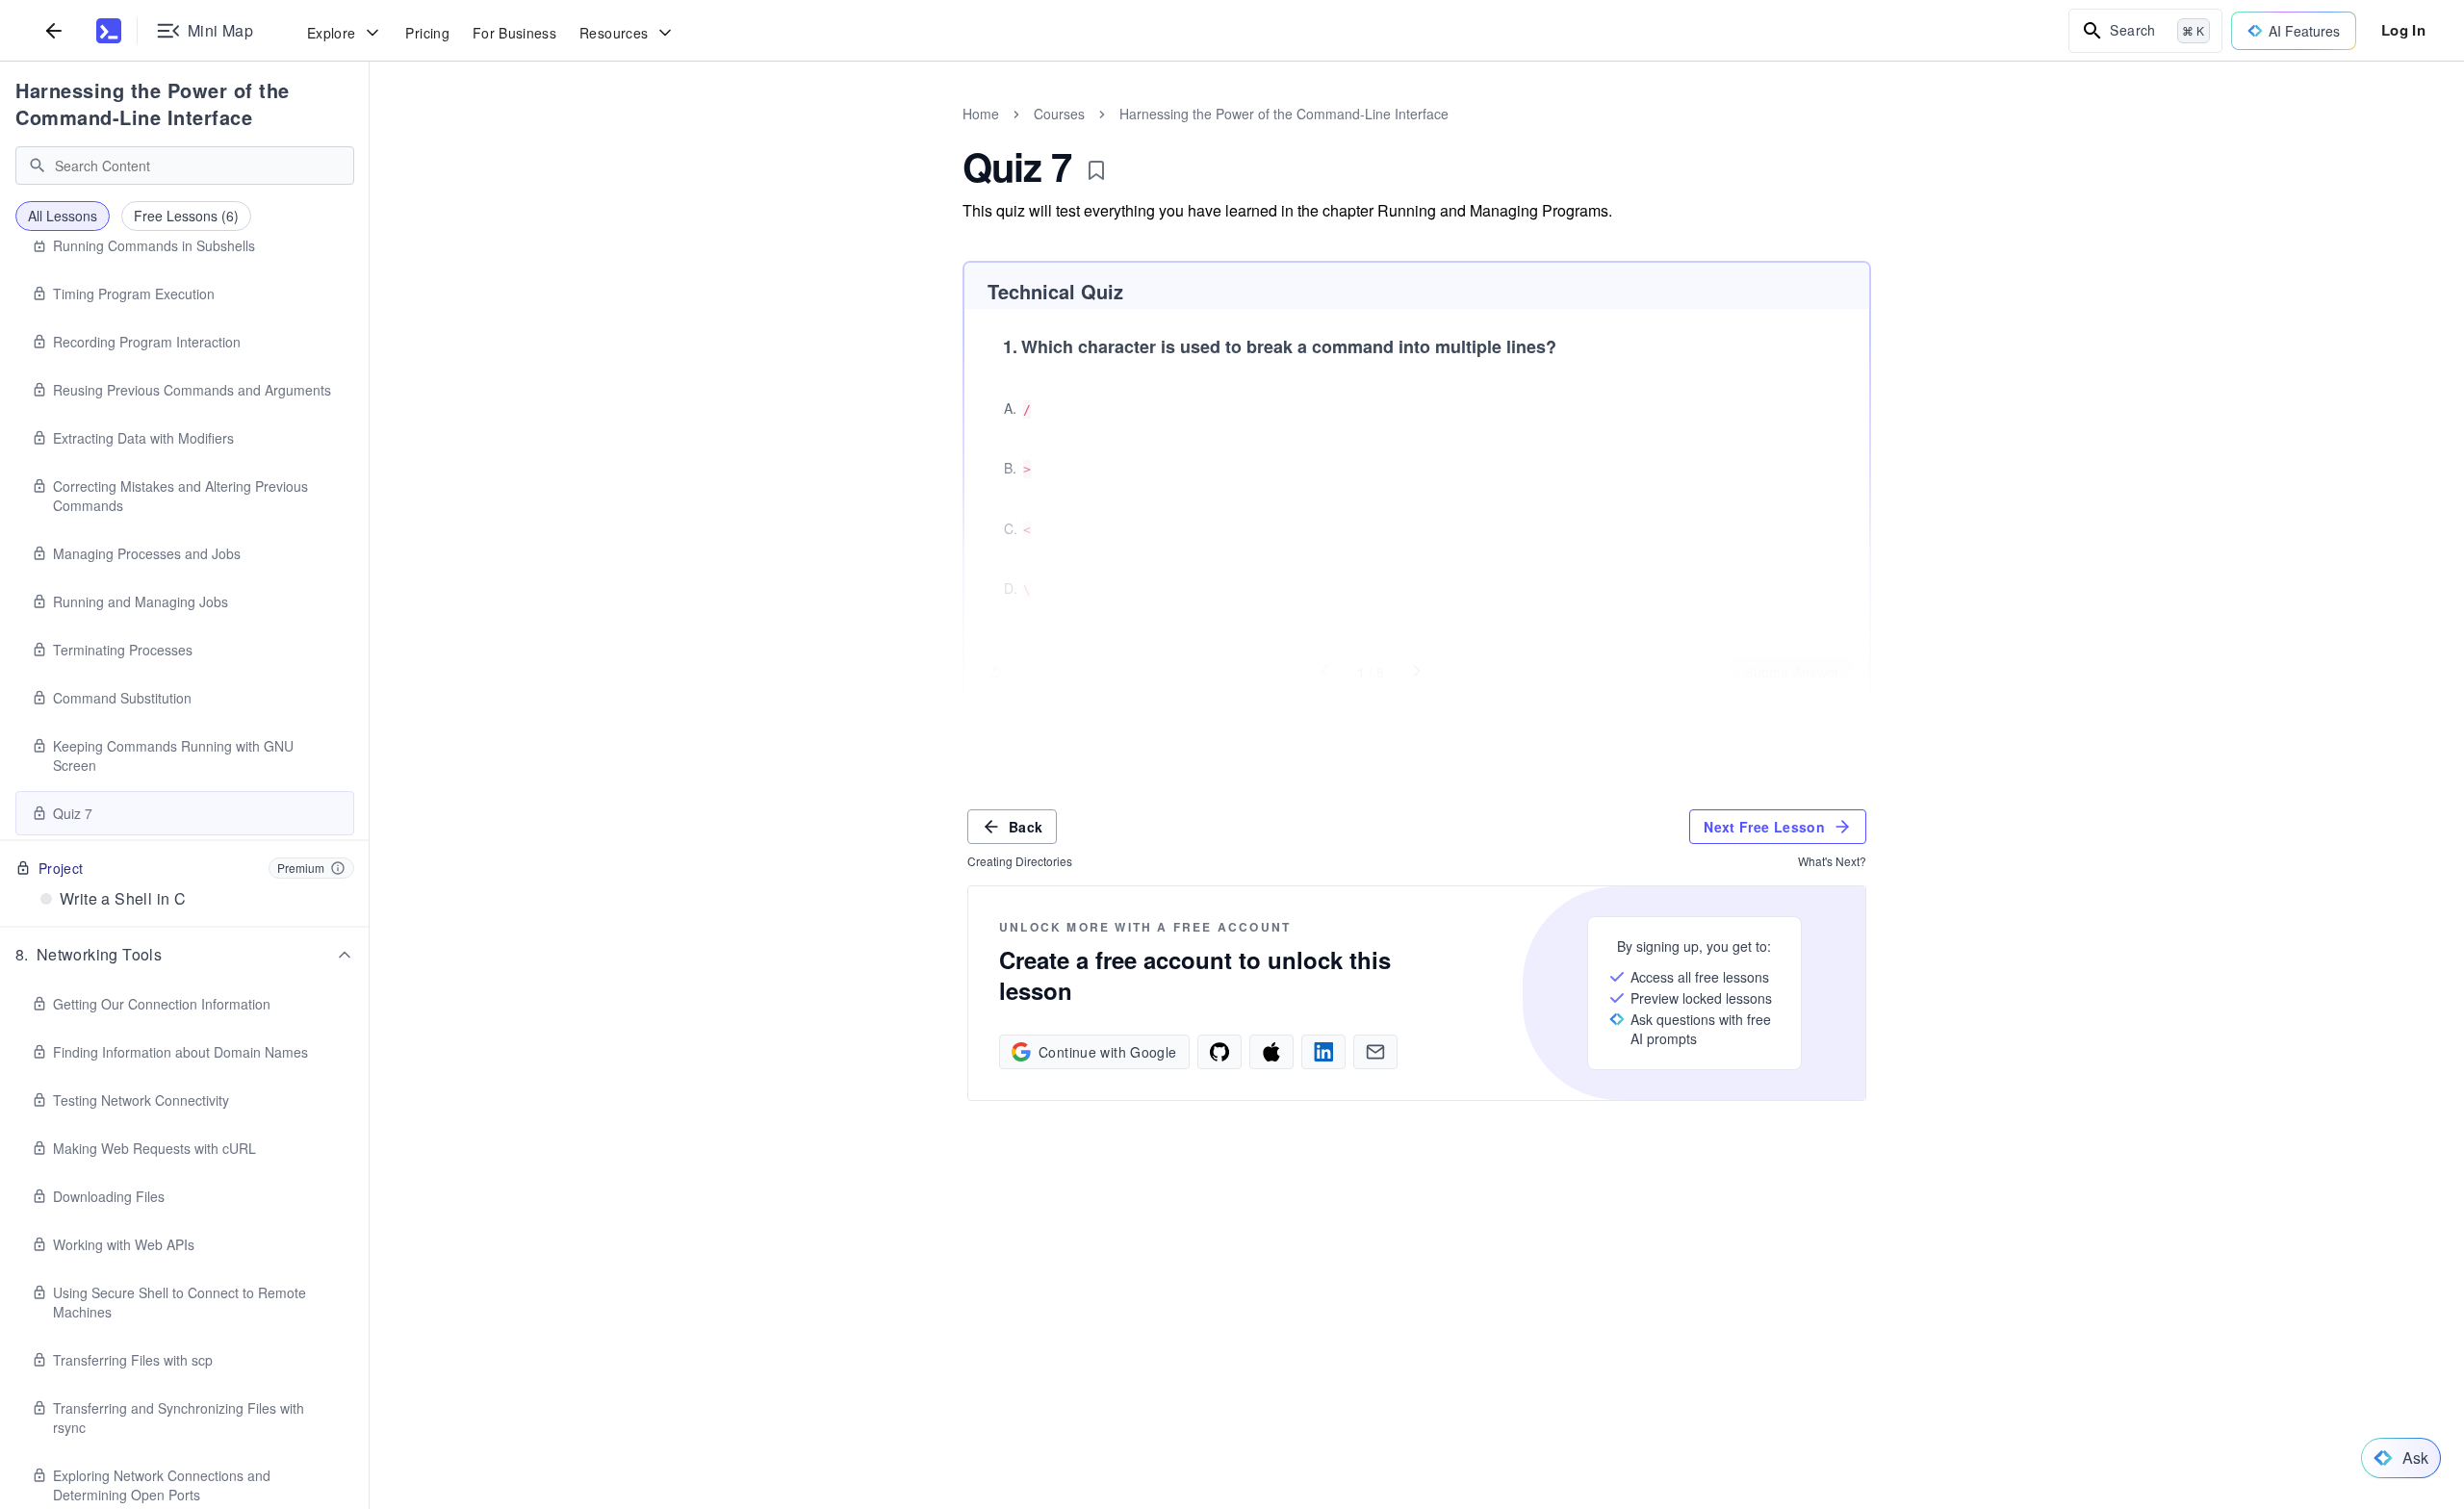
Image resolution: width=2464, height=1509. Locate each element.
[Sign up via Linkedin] (1323, 1052)
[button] (185, 955)
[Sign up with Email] (1375, 1052)
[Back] (54, 30)
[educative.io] (109, 31)
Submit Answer (1792, 672)
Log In (2403, 30)
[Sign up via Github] (1219, 1052)
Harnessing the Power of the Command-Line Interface (153, 103)
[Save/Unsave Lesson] (1096, 170)
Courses (1059, 114)
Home (981, 114)
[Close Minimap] (370, 135)
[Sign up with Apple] (1271, 1052)
